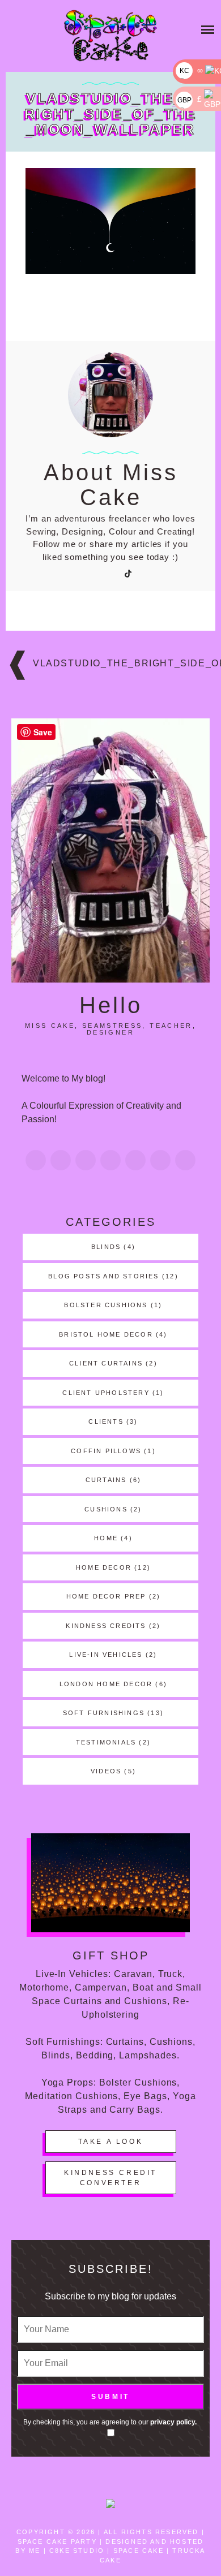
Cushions (106, 1509)
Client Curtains (106, 1363)
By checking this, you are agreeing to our (110, 2422)
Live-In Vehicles (106, 1655)
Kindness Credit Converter (110, 2178)
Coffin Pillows (106, 1451)
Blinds (106, 1247)
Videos (106, 1771)
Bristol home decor (106, 1334)
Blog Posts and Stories (103, 1276)
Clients (106, 1421)
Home (106, 1538)
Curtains (106, 1480)
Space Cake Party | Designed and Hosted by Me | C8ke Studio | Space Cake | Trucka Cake (110, 2551)
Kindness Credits (106, 1626)
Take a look (111, 2142)
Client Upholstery (106, 1393)
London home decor (106, 1684)
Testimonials (106, 1742)
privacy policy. (173, 2422)
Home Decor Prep (106, 1596)
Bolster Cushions (106, 1305)
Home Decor (104, 1567)
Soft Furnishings (104, 1713)
